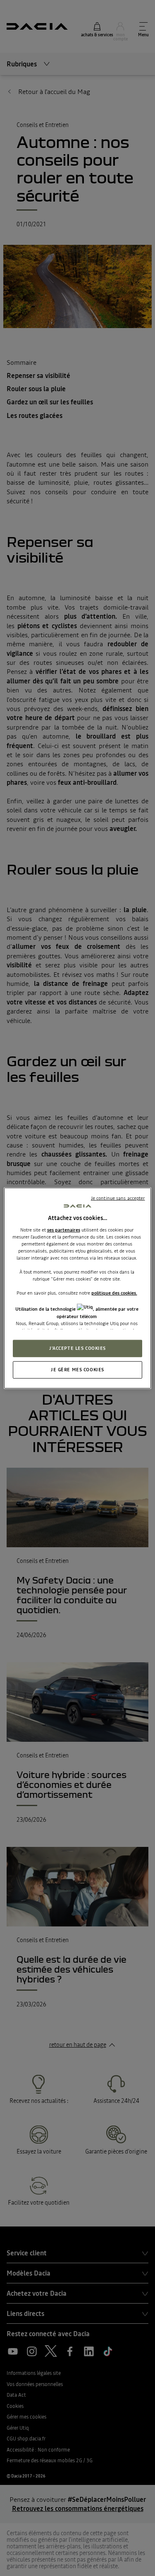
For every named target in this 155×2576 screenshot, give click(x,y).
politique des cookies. (114, 1293)
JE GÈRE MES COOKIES (77, 1369)
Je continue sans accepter (118, 1198)
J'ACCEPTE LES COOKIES (77, 1348)
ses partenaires (64, 1229)
